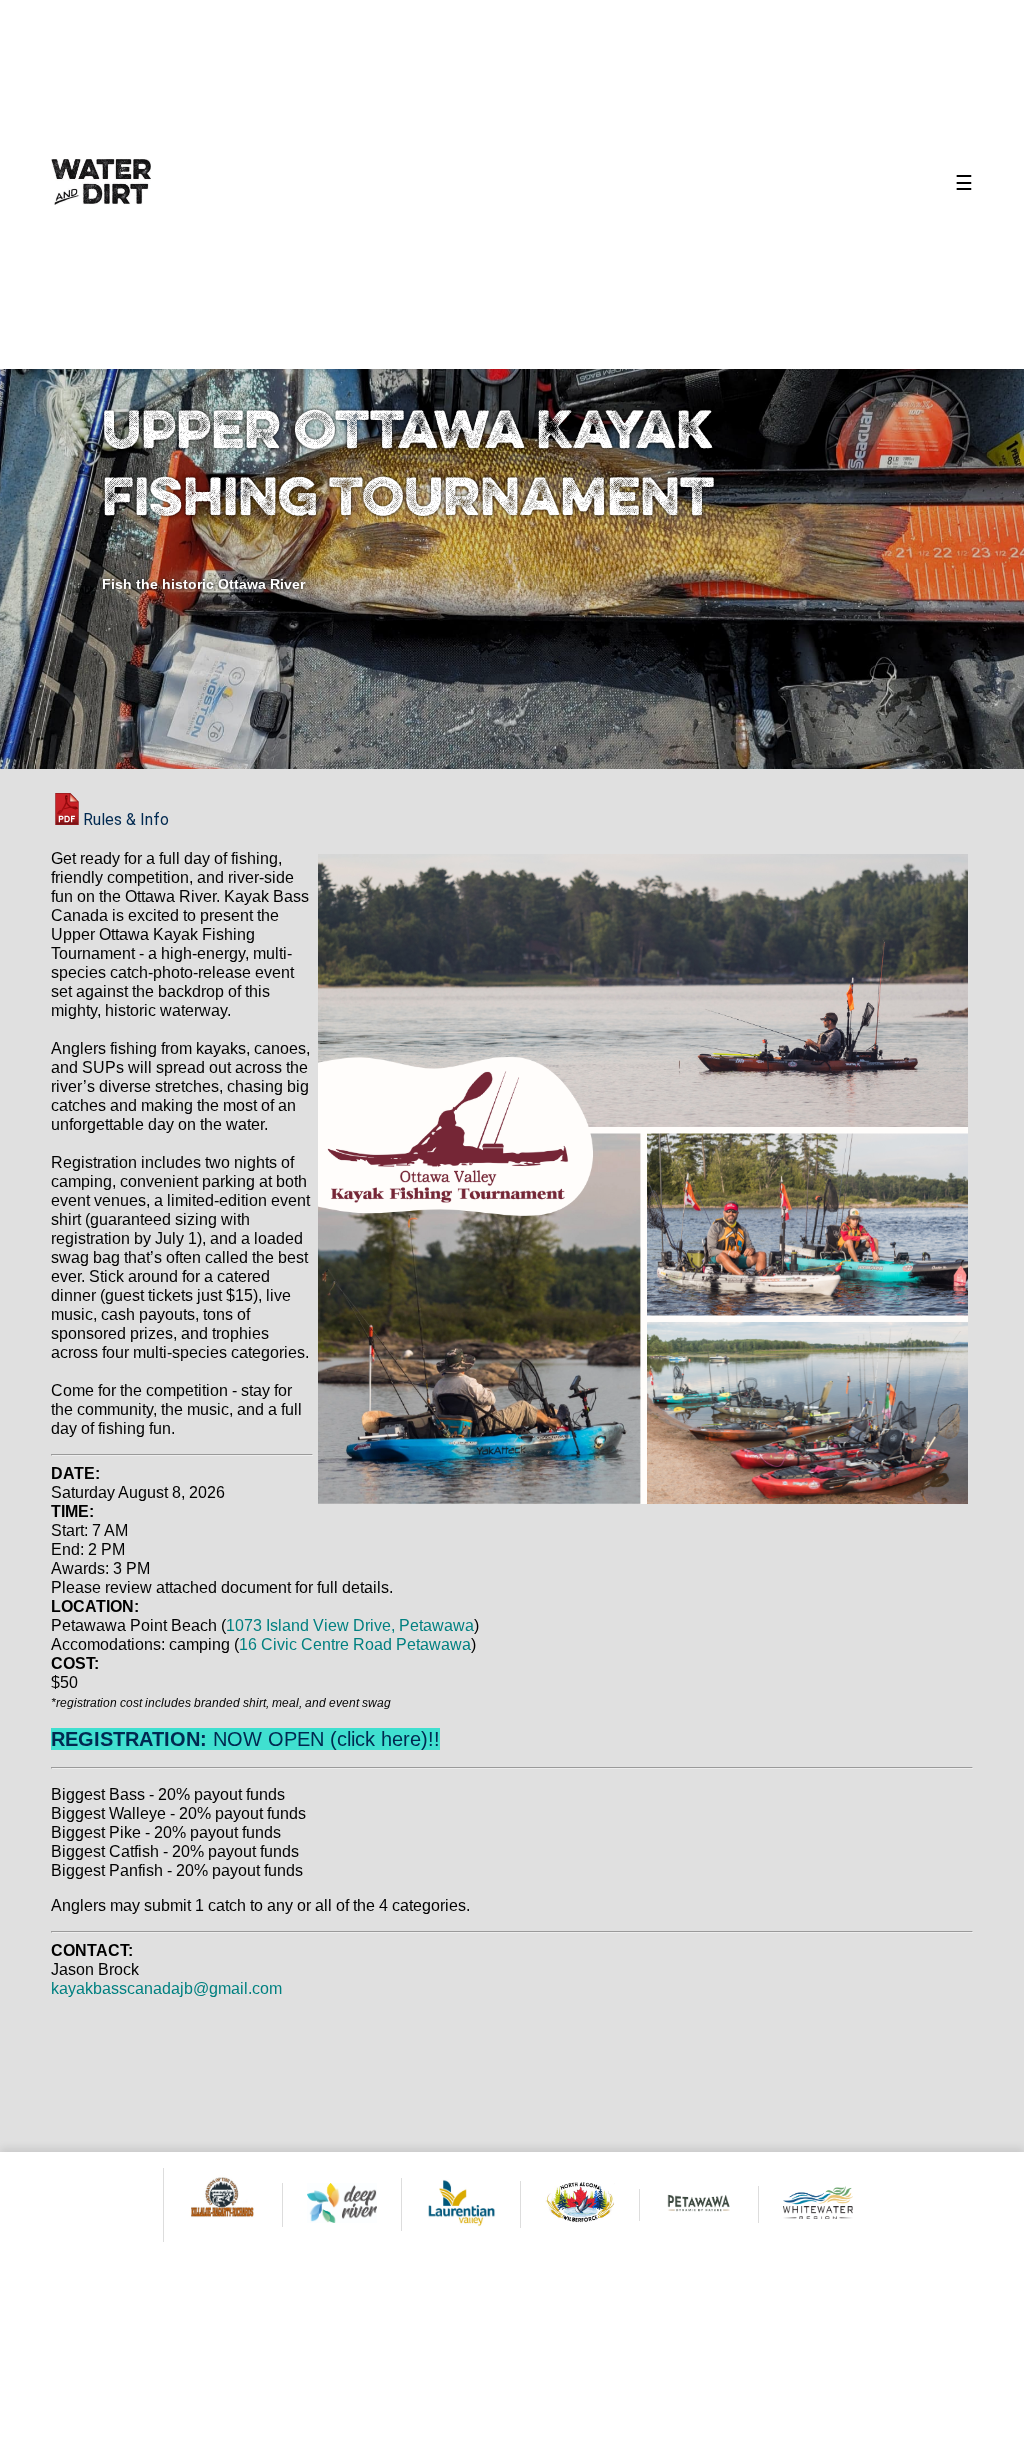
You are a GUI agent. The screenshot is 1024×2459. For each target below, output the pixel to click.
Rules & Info (126, 819)
